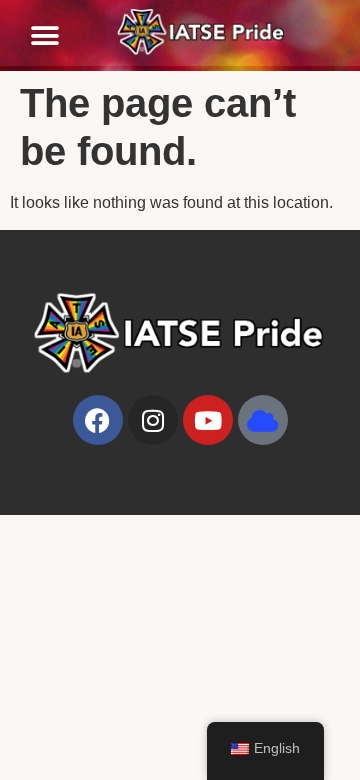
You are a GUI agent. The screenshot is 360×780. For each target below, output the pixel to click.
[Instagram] (153, 420)
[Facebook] (98, 420)
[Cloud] (263, 420)
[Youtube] (208, 420)
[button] (44, 36)
